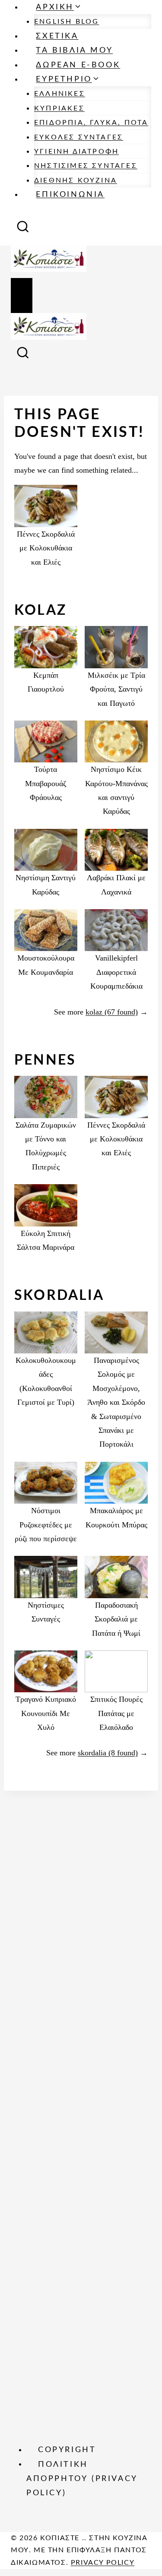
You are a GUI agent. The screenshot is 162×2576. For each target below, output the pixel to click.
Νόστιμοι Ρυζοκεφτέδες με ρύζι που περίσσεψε (46, 1525)
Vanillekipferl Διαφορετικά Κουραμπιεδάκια (116, 972)
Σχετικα (57, 36)
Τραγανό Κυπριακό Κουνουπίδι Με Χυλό (46, 1713)
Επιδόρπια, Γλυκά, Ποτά (91, 123)
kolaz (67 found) (112, 1012)
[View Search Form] (23, 229)
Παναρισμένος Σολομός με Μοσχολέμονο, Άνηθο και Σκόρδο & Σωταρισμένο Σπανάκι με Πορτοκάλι (116, 1402)
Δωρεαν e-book (78, 65)
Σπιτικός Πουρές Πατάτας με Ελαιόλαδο (116, 1713)
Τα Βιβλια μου (74, 51)
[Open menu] (22, 296)
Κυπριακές (59, 108)
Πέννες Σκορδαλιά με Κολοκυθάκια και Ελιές (46, 548)
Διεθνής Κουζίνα (76, 180)
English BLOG (67, 22)
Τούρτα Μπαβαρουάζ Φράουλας (46, 783)
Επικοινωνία (70, 195)
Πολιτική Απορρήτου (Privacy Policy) (82, 2479)
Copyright (67, 2450)
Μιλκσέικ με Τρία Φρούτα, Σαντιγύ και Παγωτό (116, 689)
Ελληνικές (60, 94)
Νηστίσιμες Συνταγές (86, 166)
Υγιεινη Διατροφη (76, 152)
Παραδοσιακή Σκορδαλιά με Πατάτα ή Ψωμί (116, 1619)
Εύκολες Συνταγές (79, 137)
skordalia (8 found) (108, 1753)
